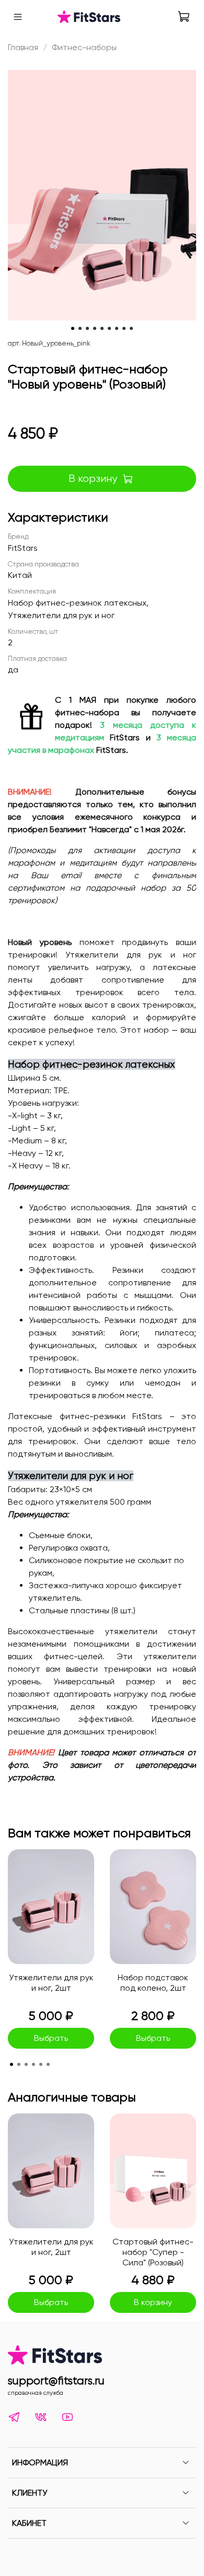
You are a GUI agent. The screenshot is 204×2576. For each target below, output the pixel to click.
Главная (23, 47)
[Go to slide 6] (109, 328)
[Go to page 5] (41, 2064)
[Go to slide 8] (124, 328)
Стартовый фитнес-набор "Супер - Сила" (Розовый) (153, 2252)
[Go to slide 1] (73, 328)
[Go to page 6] (48, 2064)
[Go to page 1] (12, 2064)
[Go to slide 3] (87, 328)
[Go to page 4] (33, 2064)
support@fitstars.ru (56, 2381)
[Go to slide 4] (95, 328)
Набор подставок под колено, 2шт (153, 1983)
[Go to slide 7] (117, 328)
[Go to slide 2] (80, 328)
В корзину (153, 2302)
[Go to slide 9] (131, 328)
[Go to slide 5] (102, 328)
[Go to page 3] (26, 2064)
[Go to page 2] (19, 2064)
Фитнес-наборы (84, 47)
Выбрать (51, 2038)
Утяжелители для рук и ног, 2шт (51, 1983)
